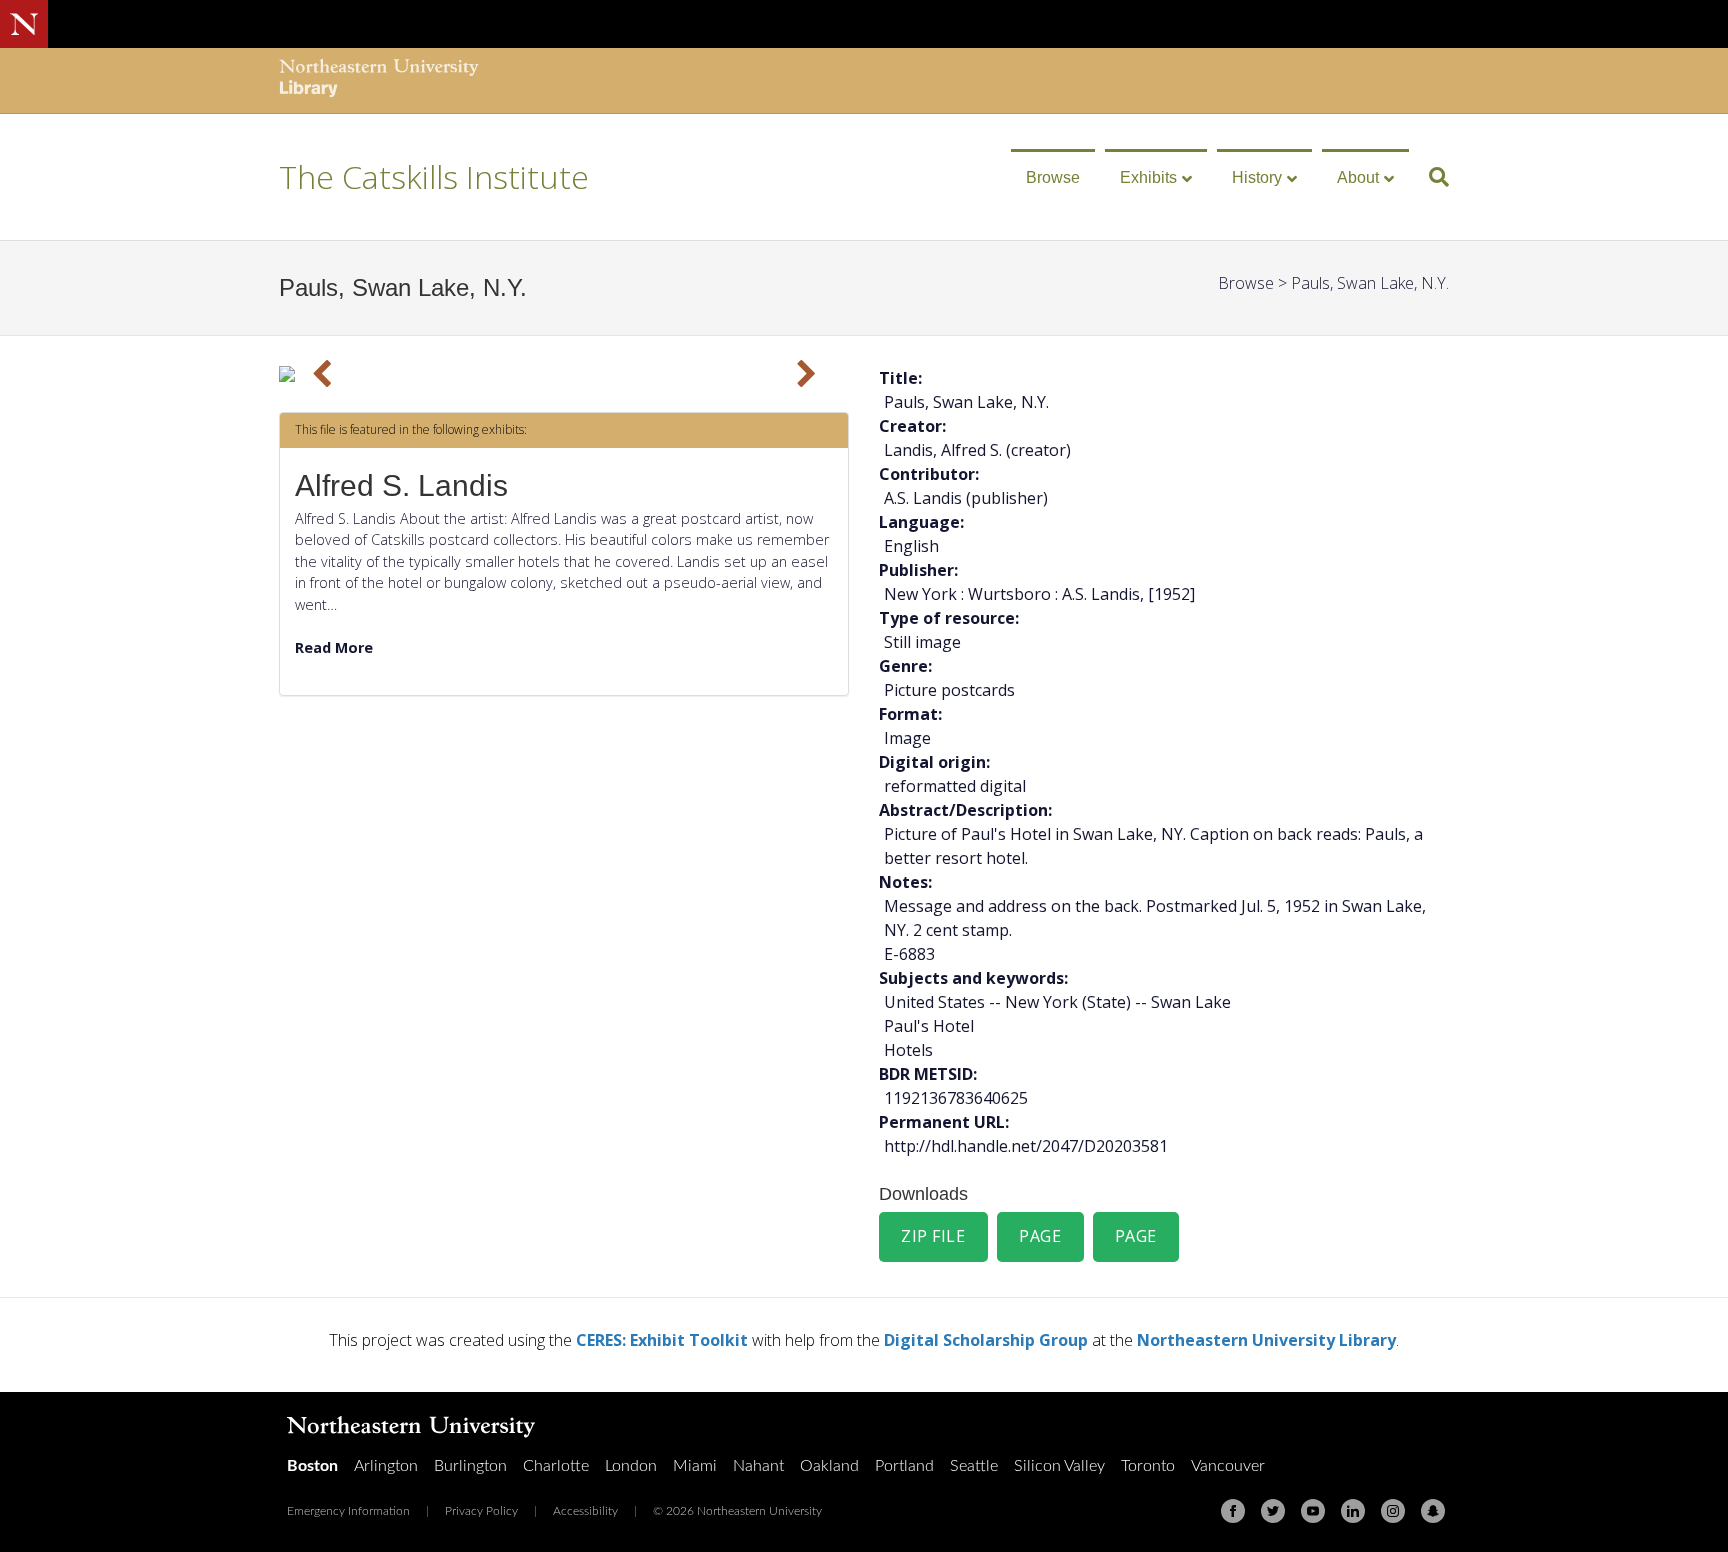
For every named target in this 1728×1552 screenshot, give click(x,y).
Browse (1053, 177)
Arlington (386, 1466)
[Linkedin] (1353, 1511)
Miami (695, 1466)
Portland (904, 1466)
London (631, 1466)
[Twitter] (1273, 1511)
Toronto (1148, 1466)
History (1257, 177)
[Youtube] (1313, 1511)
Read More (334, 647)
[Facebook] (1233, 1511)
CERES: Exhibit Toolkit (662, 1340)
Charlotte (556, 1466)
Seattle (974, 1466)
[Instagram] (1393, 1511)
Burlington (470, 1466)
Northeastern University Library (1266, 1340)
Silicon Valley (1059, 1466)
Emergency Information (348, 1511)
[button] (322, 374)
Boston (312, 1466)
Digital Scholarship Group (986, 1340)
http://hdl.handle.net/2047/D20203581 (1026, 1146)
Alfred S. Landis (401, 485)
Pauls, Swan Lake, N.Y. (1370, 283)
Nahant (758, 1466)
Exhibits (1148, 177)
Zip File (933, 1236)
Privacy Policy (481, 1511)
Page (1040, 1236)
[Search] (1431, 177)
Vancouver (1228, 1466)
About (1358, 177)
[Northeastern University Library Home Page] (379, 80)
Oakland (829, 1466)
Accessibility (585, 1511)
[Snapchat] (1433, 1511)
